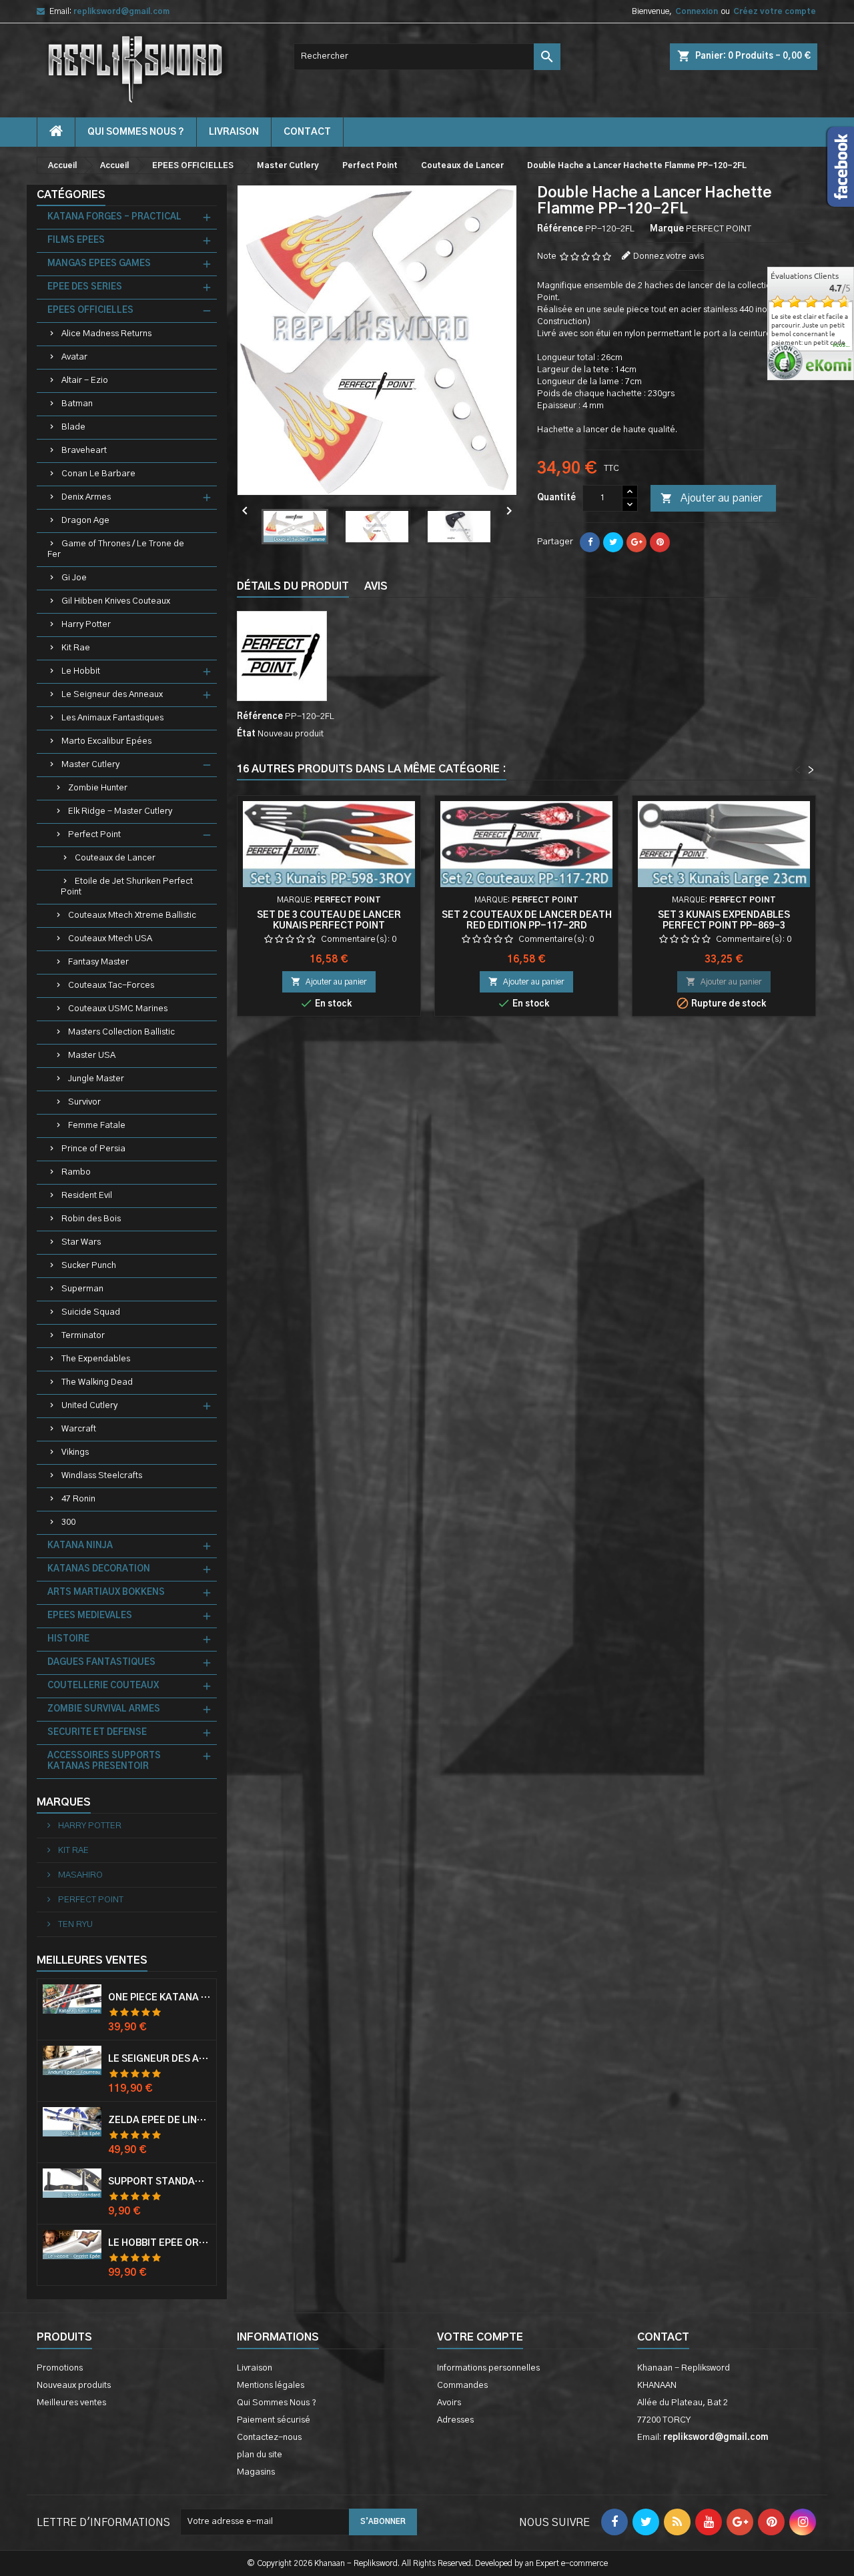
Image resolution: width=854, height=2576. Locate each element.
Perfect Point (94, 835)
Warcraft (79, 1429)
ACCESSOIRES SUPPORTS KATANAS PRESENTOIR (104, 1761)
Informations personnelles (488, 2368)
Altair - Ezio (85, 381)
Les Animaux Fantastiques (112, 718)
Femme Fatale (97, 1126)
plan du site (260, 2455)
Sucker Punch (89, 1266)
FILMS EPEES (76, 240)
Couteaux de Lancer (115, 858)
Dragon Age (85, 521)
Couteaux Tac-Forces (111, 986)
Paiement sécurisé (274, 2420)
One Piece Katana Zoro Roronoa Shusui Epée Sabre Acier (159, 1998)
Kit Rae (76, 648)
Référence (560, 229)
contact (307, 132)
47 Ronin (78, 1499)
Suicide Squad (91, 1312)
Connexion (697, 11)
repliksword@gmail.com (121, 11)
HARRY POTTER (89, 1826)
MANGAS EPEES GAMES (99, 264)
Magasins (256, 2472)
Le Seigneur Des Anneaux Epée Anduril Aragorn (159, 2059)
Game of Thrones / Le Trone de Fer (116, 549)
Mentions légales (271, 2386)
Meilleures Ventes (92, 1960)
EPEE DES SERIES (85, 287)
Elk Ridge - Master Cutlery (120, 811)
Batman (77, 404)
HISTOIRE (68, 1639)
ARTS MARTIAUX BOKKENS (106, 1592)
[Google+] (636, 542)
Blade (73, 427)
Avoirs (449, 2403)
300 (68, 1522)
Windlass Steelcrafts (102, 1476)
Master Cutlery (90, 765)
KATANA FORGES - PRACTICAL (114, 217)
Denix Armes (86, 497)
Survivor (84, 1102)
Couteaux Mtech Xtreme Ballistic (132, 915)
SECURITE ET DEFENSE (97, 1733)
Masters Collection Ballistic (121, 1032)
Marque (667, 229)
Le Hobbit (81, 671)
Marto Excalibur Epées (106, 741)
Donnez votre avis (669, 256)
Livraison (234, 132)
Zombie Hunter (98, 788)
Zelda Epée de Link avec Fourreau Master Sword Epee (159, 2120)
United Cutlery (89, 1406)
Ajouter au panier (711, 498)
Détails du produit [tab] (293, 586)
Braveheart (84, 451)
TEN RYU (74, 1925)
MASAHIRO (79, 1875)
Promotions (60, 2368)
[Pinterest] (660, 542)
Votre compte (480, 2337)
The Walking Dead (97, 1382)
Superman (82, 1289)
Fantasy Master (98, 962)
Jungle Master (96, 1079)
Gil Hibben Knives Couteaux (116, 601)
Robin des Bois (91, 1219)
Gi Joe (74, 578)
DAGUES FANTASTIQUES (101, 1663)
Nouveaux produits (74, 2386)
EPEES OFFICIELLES (90, 310)
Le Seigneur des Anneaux (112, 695)
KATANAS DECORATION (99, 1569)
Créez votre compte (775, 11)
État (246, 734)
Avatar (74, 357)
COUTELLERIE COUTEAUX (103, 1686)
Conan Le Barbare (98, 474)
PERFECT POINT (90, 1900)
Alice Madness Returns (106, 334)
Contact (663, 2337)
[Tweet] (613, 542)
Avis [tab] (376, 586)
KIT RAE (72, 1851)
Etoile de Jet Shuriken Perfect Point (127, 887)
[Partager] (590, 542)
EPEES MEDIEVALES (90, 1616)
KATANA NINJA (80, 1546)
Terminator (83, 1336)
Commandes (462, 2386)
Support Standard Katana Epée (159, 2182)
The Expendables (96, 1359)
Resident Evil (87, 1196)
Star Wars (81, 1242)
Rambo (76, 1172)
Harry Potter (86, 625)
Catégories (71, 195)
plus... (842, 346)
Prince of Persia (93, 1149)
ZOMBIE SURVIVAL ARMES (104, 1709)
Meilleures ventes (71, 2403)
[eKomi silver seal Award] (785, 362)
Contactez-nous (269, 2438)
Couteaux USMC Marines (118, 1009)
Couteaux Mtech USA (110, 939)
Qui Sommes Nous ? (136, 132)
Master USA (92, 1056)
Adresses (455, 2420)
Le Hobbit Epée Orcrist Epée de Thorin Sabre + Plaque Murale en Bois (159, 2243)
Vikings (75, 1452)
